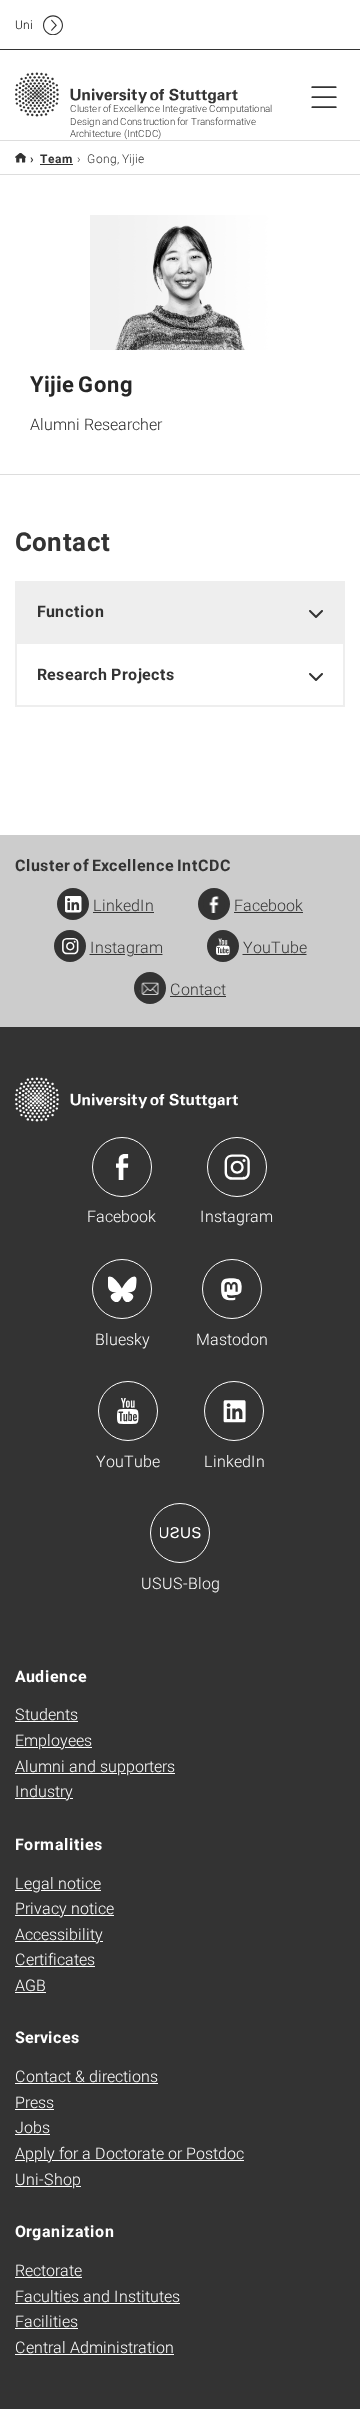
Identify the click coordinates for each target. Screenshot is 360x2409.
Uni (24, 24)
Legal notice (58, 1882)
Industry (44, 1790)
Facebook (268, 904)
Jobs (32, 2126)
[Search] (303, 25)
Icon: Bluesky (122, 1289)
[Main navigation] (324, 96)
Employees (53, 1739)
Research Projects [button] (106, 673)
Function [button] (71, 610)
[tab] (180, 611)
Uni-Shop (48, 2178)
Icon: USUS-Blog (180, 1533)
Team (56, 158)
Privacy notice (64, 1907)
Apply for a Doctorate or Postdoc (129, 2152)
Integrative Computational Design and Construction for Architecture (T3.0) (20, 157)
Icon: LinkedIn (234, 1411)
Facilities (46, 2320)
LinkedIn (123, 904)
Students (46, 1713)
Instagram (126, 946)
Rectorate (48, 2269)
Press (34, 2101)
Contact (198, 988)
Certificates (55, 1958)
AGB (30, 1984)
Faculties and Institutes (97, 2295)
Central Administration (94, 2346)
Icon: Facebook (122, 1167)
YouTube (275, 946)
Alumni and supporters (95, 1765)
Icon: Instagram (237, 1167)
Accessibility (59, 1933)
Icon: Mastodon (232, 1289)
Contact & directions (86, 2075)
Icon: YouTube (128, 1411)
